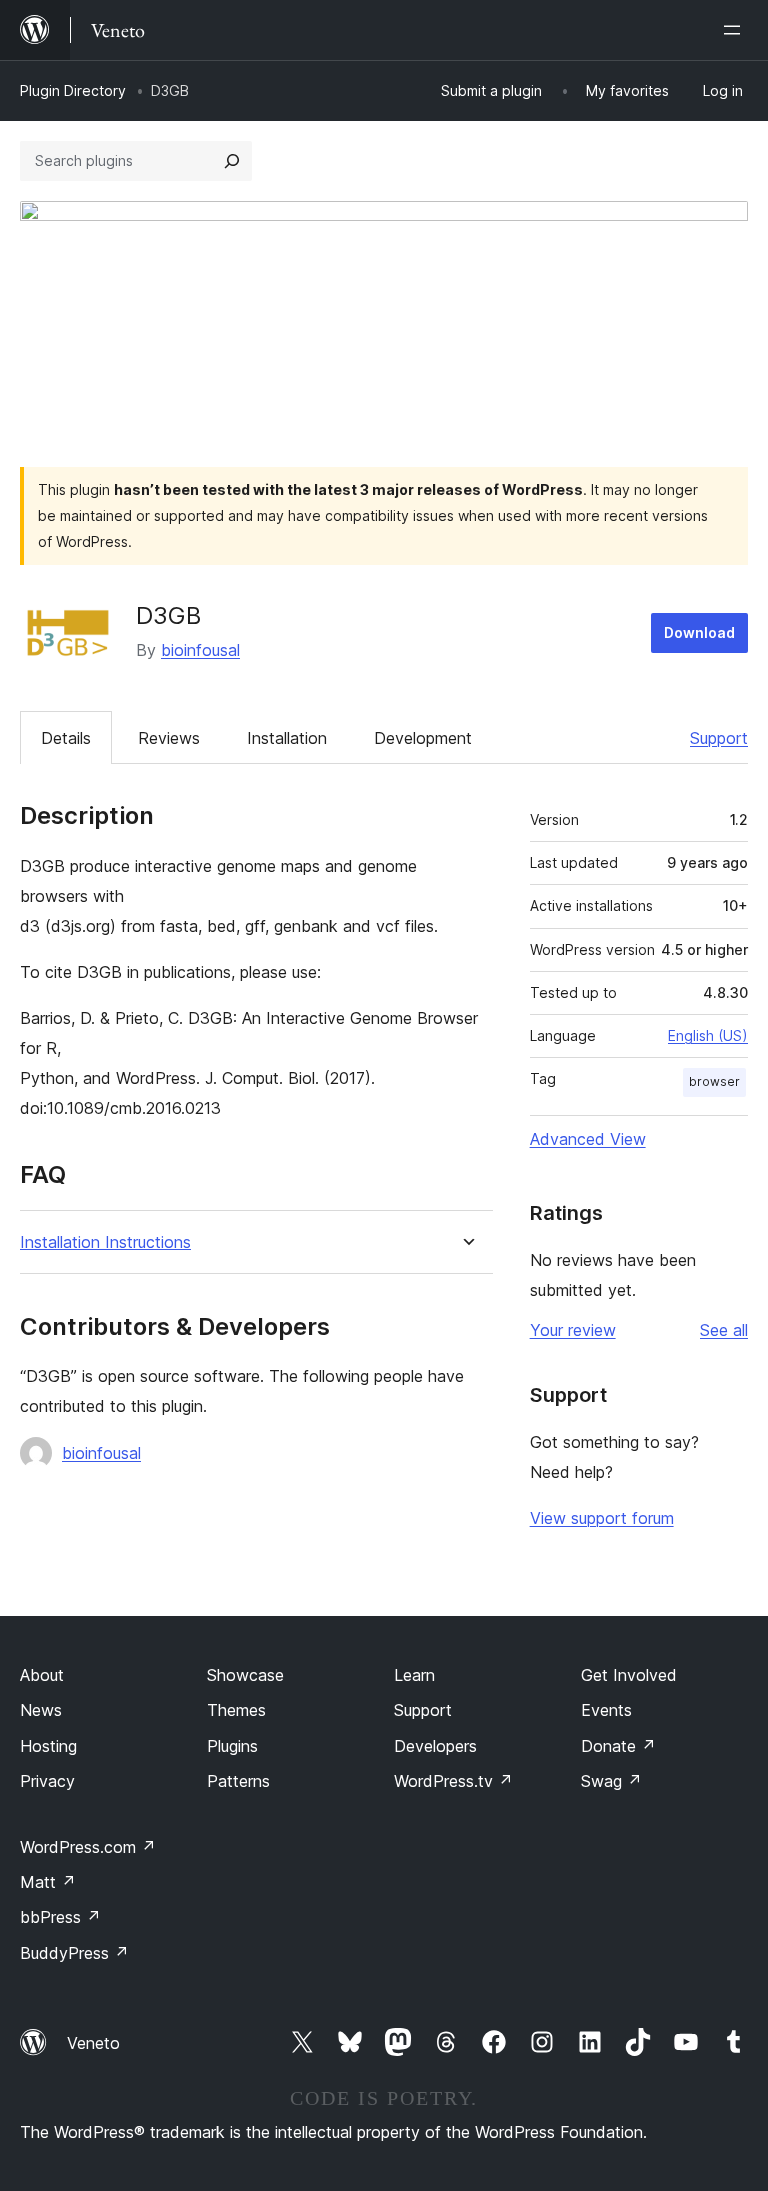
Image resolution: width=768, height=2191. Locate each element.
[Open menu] (736, 30)
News (41, 1710)
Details (66, 738)
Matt (48, 1882)
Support (719, 738)
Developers (435, 1746)
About (42, 1675)
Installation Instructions (105, 1242)
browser (714, 1081)
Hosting (48, 1746)
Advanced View (588, 1139)
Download (699, 632)
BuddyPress (74, 1953)
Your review (573, 1330)
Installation (287, 738)
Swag (611, 1781)
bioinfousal (200, 650)
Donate (618, 1746)
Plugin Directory (73, 90)
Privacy (47, 1781)
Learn (414, 1675)
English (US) (708, 1035)
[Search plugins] (232, 161)
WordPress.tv (453, 1781)
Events (606, 1710)
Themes (236, 1710)
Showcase (245, 1675)
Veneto (93, 2043)
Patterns (238, 1781)
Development (423, 738)
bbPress (60, 1917)
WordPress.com (88, 1847)
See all (724, 1330)
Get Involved (629, 1675)
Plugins (232, 1746)
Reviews (169, 738)
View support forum (602, 1518)
